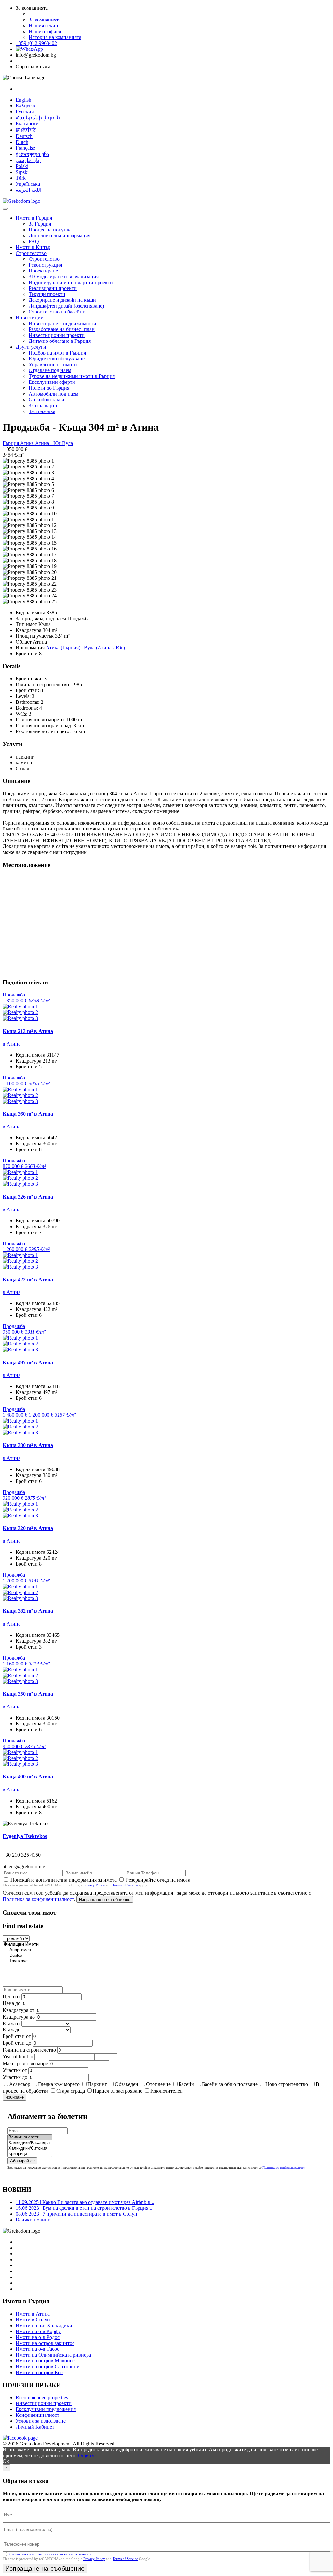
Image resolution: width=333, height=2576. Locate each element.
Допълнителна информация (60, 236)
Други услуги (31, 347)
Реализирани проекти (53, 288)
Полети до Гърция (49, 388)
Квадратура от (19, 2010)
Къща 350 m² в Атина (28, 1694)
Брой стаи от (17, 2036)
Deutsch (24, 136)
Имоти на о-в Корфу (38, 2331)
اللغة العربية (28, 190)
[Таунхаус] (25, 1961)
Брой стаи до (17, 2043)
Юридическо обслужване (57, 359)
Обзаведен (127, 2084)
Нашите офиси (45, 31)
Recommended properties (42, 2397)
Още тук (87, 2455)
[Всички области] (30, 2137)
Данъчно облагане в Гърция (60, 341)
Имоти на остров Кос (39, 2372)
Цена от (12, 1996)
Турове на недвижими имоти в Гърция (72, 376)
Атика (28, 443)
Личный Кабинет (35, 2427)
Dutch (22, 142)
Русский (25, 111)
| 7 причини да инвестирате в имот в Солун (76, 2214)
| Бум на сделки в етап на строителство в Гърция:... (85, 2208)
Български (27, 124)
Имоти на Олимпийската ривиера (53, 2355)
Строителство (31, 253)
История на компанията (55, 37)
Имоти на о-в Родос (38, 2337)
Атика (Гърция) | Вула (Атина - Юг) (85, 648)
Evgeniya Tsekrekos (25, 1836)
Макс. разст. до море (25, 2063)
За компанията (45, 20)
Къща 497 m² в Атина (28, 1363)
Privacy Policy (94, 1885)
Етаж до (12, 2030)
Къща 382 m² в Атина (28, 1611)
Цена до (12, 2003)
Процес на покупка (50, 230)
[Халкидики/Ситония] (30, 2148)
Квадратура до (19, 2017)
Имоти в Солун (33, 2320)
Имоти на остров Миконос (45, 2361)
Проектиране (43, 271)
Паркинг (97, 2084)
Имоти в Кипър (33, 247)
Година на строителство (29, 2050)
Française (25, 148)
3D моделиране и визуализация (64, 277)
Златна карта (43, 405)
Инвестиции (30, 318)
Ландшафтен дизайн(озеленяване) (66, 306)
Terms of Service (125, 1885)
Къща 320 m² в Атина (28, 1528)
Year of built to (18, 2057)
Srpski (22, 172)
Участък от (15, 2070)
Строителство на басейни (57, 312)
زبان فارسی (29, 160)
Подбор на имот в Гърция (57, 353)
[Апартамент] (25, 1950)
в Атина (12, 1044)
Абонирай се (22, 2161)
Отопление (158, 2084)
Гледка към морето (59, 2084)
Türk (21, 178)
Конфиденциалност (37, 2415)
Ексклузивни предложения (46, 2409)
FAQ (34, 241)
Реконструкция (45, 265)
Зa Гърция (40, 224)
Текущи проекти (47, 294)
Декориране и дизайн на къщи (62, 300)
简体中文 (26, 130)
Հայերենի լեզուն (38, 118)
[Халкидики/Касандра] (30, 2143)
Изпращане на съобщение (105, 1899)
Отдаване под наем (50, 370)
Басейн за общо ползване (230, 2084)
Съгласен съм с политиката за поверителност (50, 2554)
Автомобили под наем (53, 394)
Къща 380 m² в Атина (28, 1445)
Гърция (11, 443)
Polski (22, 166)
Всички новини (33, 2220)
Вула (67, 443)
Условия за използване (41, 2421)
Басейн (186, 2084)
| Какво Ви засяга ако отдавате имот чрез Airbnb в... (85, 2202)
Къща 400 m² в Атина (28, 1777)
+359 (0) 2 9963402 (36, 43)
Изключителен (166, 2091)
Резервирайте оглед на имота (158, 1880)
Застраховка (42, 411)
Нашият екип (43, 26)
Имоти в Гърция (34, 218)
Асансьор (20, 2084)
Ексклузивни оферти (52, 382)
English (23, 100)
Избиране (14, 2097)
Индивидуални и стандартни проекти (71, 282)
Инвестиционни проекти (57, 335)
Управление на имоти (53, 364)
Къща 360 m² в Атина (28, 1114)
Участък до (15, 2077)
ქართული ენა (32, 154)
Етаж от (11, 2023)
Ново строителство (287, 2084)
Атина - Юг (49, 443)
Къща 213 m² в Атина (28, 1031)
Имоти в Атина (33, 2314)
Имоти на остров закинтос (45, 2343)
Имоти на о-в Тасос (37, 2349)
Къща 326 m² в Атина (28, 1197)
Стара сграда (71, 2091)
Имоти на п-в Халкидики (44, 2325)
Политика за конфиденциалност (38, 1899)
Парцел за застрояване (118, 2091)
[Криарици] (30, 2154)
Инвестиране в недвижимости (62, 323)
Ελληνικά (26, 106)
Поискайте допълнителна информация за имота (64, 1880)
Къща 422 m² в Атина (28, 1280)
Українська (28, 184)
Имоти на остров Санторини (48, 2367)
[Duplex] (25, 1956)
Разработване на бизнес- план (62, 329)
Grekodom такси (47, 400)
